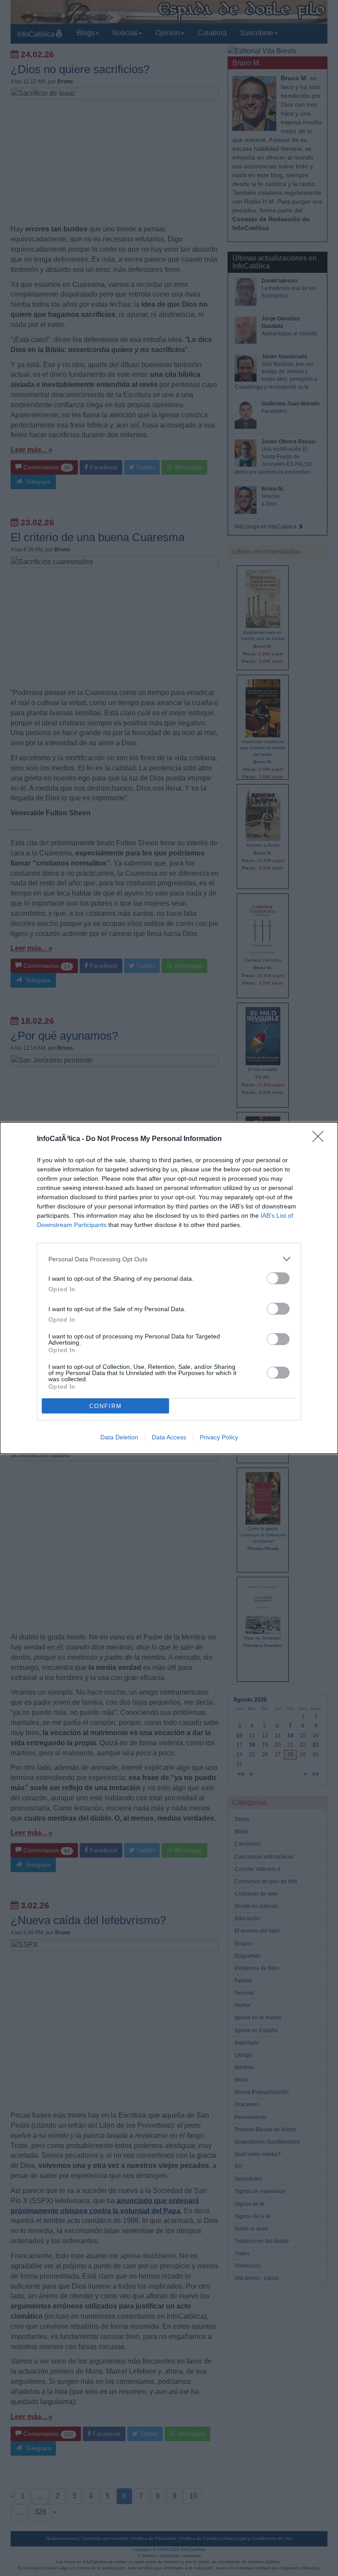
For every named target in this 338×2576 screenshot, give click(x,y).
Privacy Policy (219, 1437)
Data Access (169, 1437)
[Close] (321, 1139)
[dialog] (169, 1288)
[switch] (278, 1278)
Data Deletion (119, 1437)
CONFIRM (106, 1406)
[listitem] (169, 1259)
